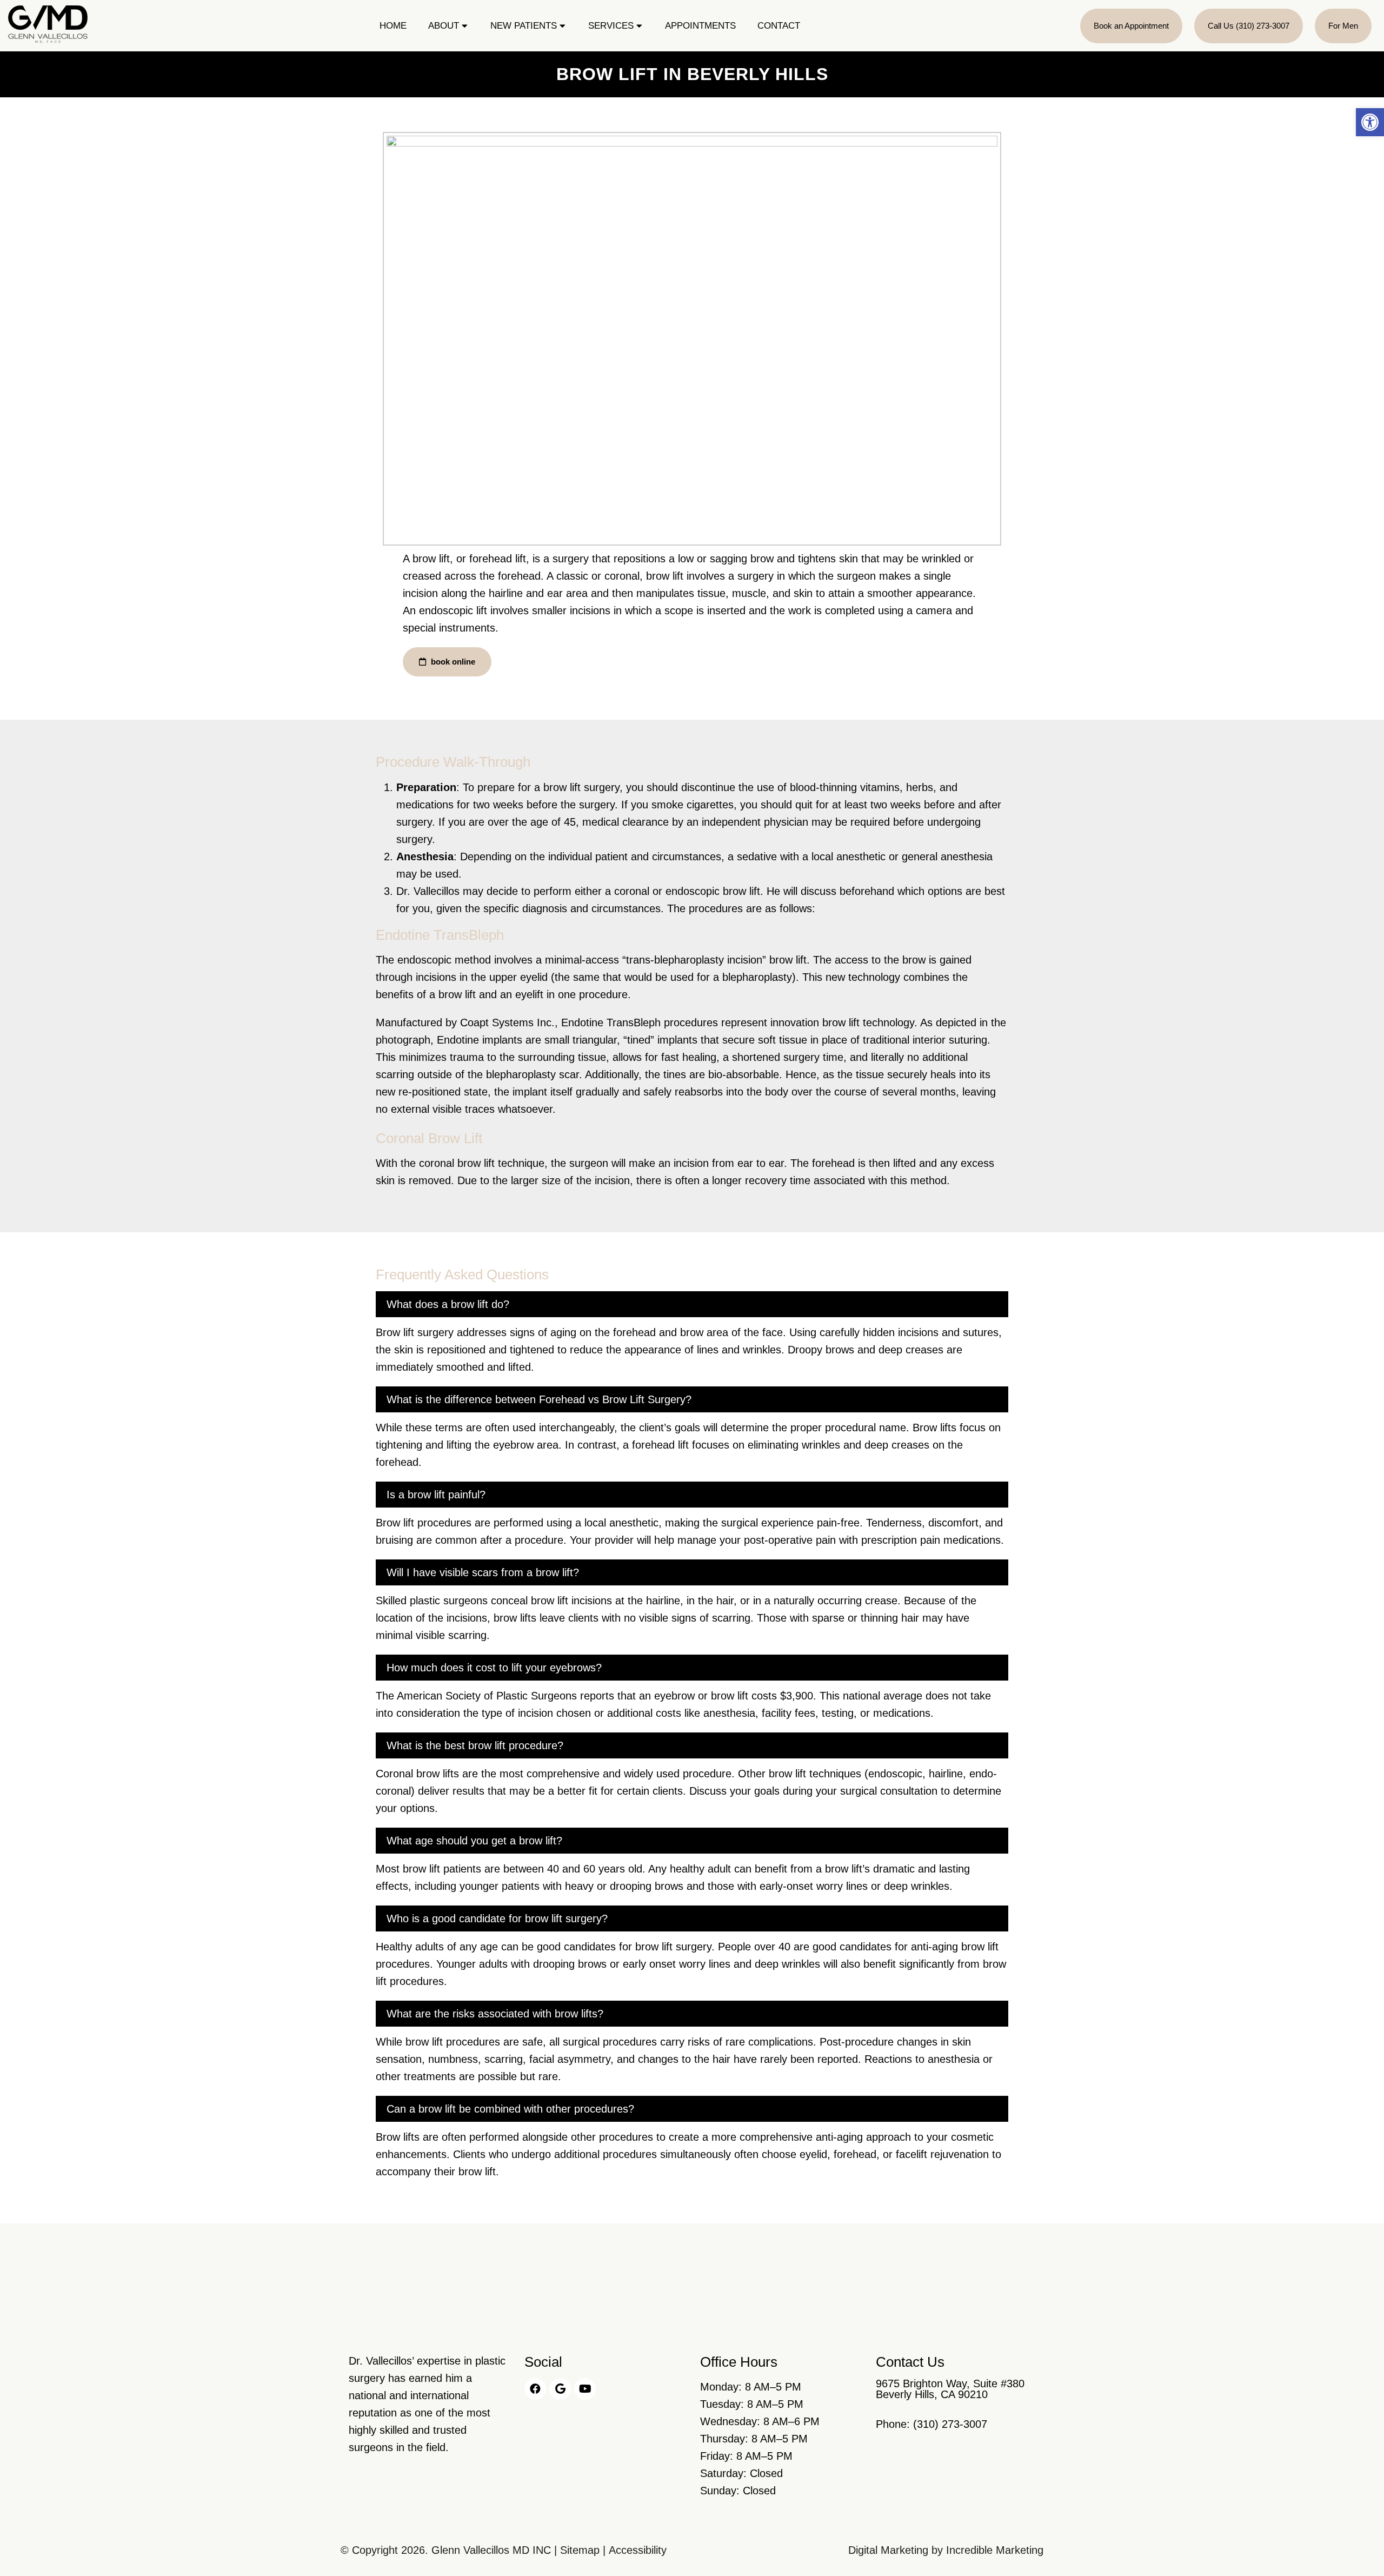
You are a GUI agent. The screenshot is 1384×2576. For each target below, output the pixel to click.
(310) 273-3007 (950, 2424)
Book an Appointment (1131, 26)
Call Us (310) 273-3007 (1249, 26)
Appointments (700, 26)
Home (393, 26)
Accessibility (638, 2550)
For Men (1343, 26)
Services (611, 26)
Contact (779, 26)
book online (452, 662)
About (444, 26)
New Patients (524, 26)
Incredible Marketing (995, 2550)
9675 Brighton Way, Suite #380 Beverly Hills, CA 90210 (950, 2389)
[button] (1370, 122)
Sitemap (580, 2550)
